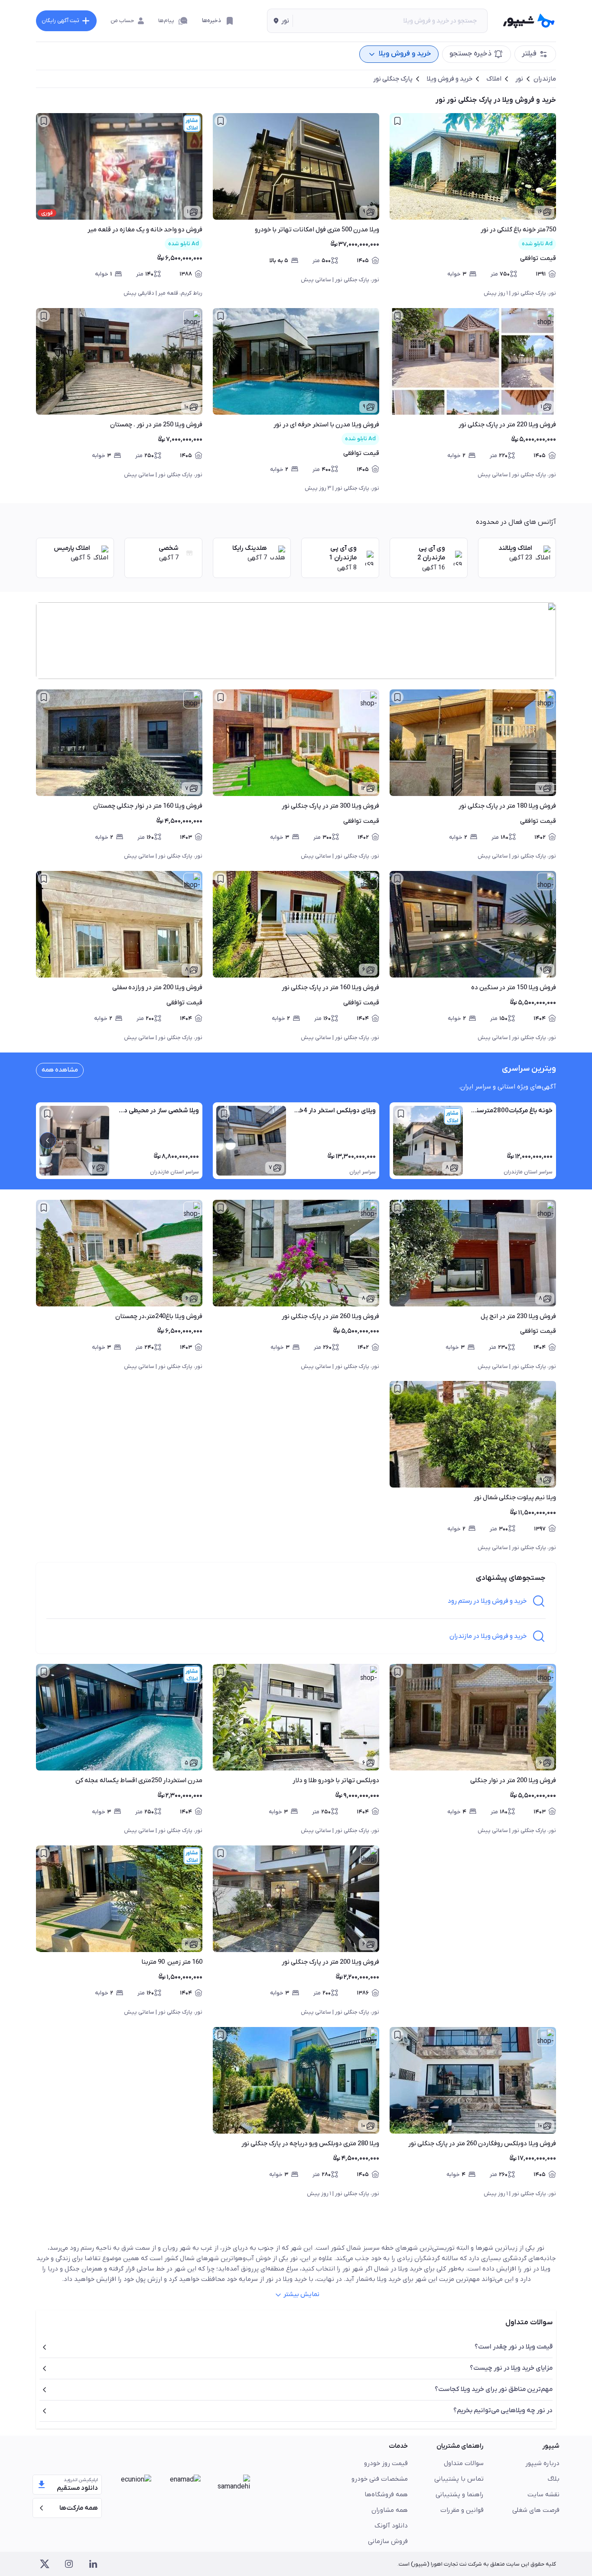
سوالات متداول (464, 2463)
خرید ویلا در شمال (398, 2269)
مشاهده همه (60, 1070)
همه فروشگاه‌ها (386, 2495)
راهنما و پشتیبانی (460, 2495)
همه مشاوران (390, 2510)
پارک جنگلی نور (393, 79)
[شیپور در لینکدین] (93, 2564)
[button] (280, 21)
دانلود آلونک (391, 2526)
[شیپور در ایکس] (45, 2564)
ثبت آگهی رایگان (60, 21)
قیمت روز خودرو (386, 2463)
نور (519, 79)
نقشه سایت (543, 2495)
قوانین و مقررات (462, 2510)
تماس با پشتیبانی (459, 2479)
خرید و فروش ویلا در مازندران (488, 1636)
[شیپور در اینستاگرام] (69, 2564)
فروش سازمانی (388, 2541)
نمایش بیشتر (301, 2294)
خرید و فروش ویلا (449, 79)
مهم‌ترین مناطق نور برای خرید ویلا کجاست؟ (494, 2389)
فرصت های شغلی (536, 2510)
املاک (494, 79)
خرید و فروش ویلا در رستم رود (487, 1601)
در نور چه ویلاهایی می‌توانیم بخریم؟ (503, 2410)
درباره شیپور (542, 2463)
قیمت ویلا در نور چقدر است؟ (514, 2347)
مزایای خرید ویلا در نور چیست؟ (511, 2368)
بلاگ (554, 2479)
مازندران (545, 79)
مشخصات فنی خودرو (380, 2479)
